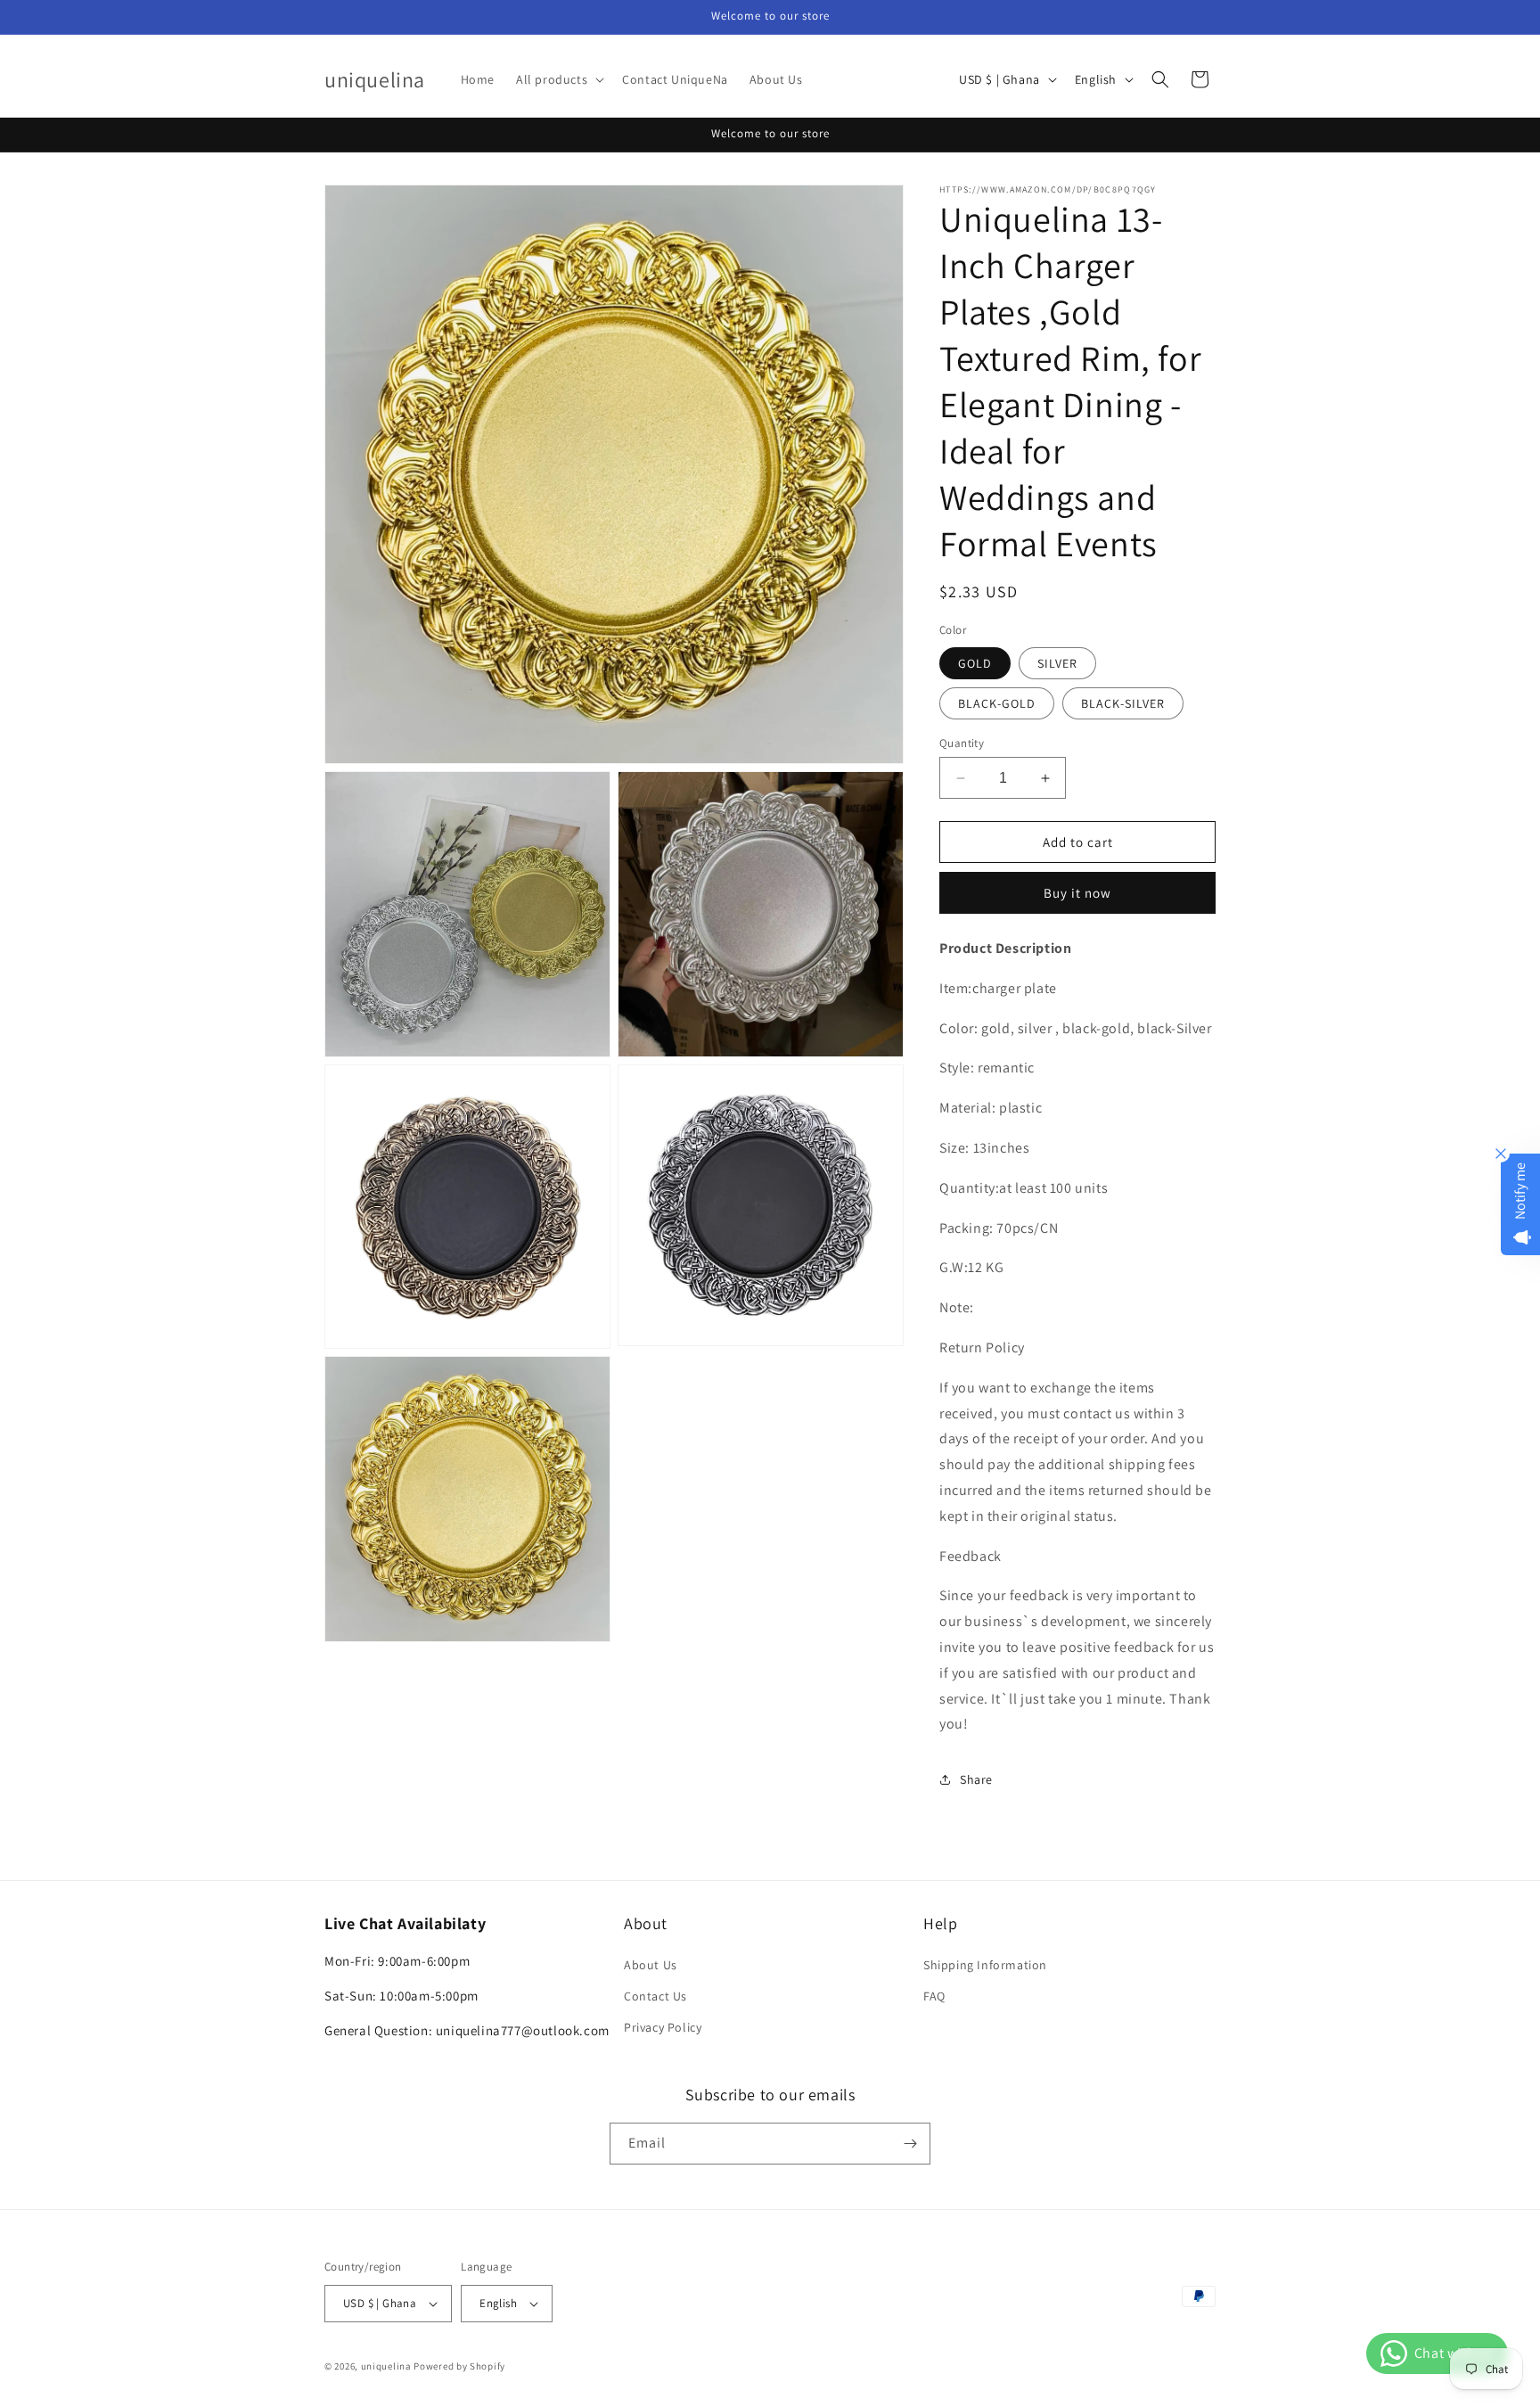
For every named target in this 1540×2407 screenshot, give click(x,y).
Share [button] (976, 1779)
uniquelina (386, 2366)
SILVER (1057, 663)
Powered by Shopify (459, 2366)
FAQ (934, 1996)
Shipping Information (985, 1965)
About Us (651, 1965)
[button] (558, 79)
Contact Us (655, 1996)
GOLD (975, 663)
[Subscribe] (910, 2144)
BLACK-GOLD (997, 703)
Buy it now (1077, 893)
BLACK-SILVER (1123, 703)
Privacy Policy (663, 2027)
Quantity (962, 743)
